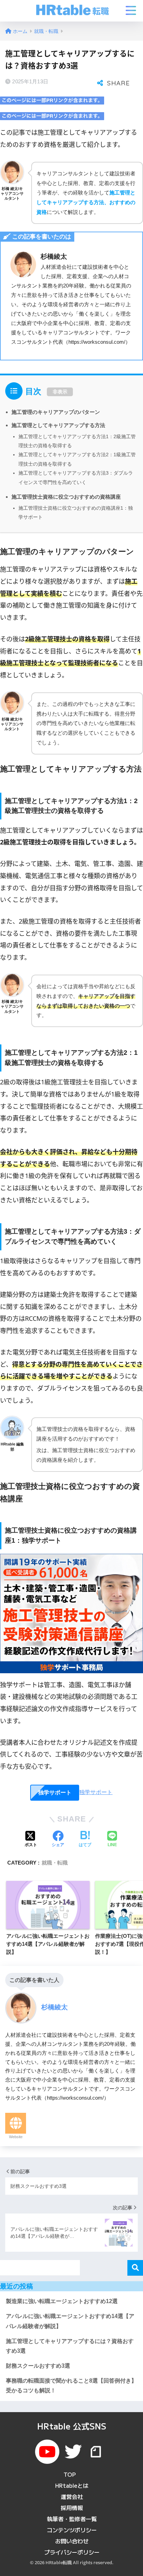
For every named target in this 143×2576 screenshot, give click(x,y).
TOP (70, 2474)
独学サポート (55, 1793)
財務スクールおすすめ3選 (38, 2366)
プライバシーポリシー (72, 2552)
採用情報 (72, 2508)
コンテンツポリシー (72, 2530)
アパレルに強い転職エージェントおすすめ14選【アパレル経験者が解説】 (70, 2321)
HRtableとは (72, 2485)
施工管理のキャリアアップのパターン (56, 412)
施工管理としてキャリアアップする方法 (58, 425)
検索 (135, 2268)
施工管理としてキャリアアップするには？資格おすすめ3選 (70, 2346)
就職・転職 (55, 1863)
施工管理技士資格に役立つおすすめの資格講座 (66, 497)
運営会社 (72, 2496)
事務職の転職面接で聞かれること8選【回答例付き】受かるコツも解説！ (71, 2386)
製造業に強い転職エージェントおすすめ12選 (62, 2301)
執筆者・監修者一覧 (72, 2519)
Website (16, 2137)
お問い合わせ (72, 2541)
